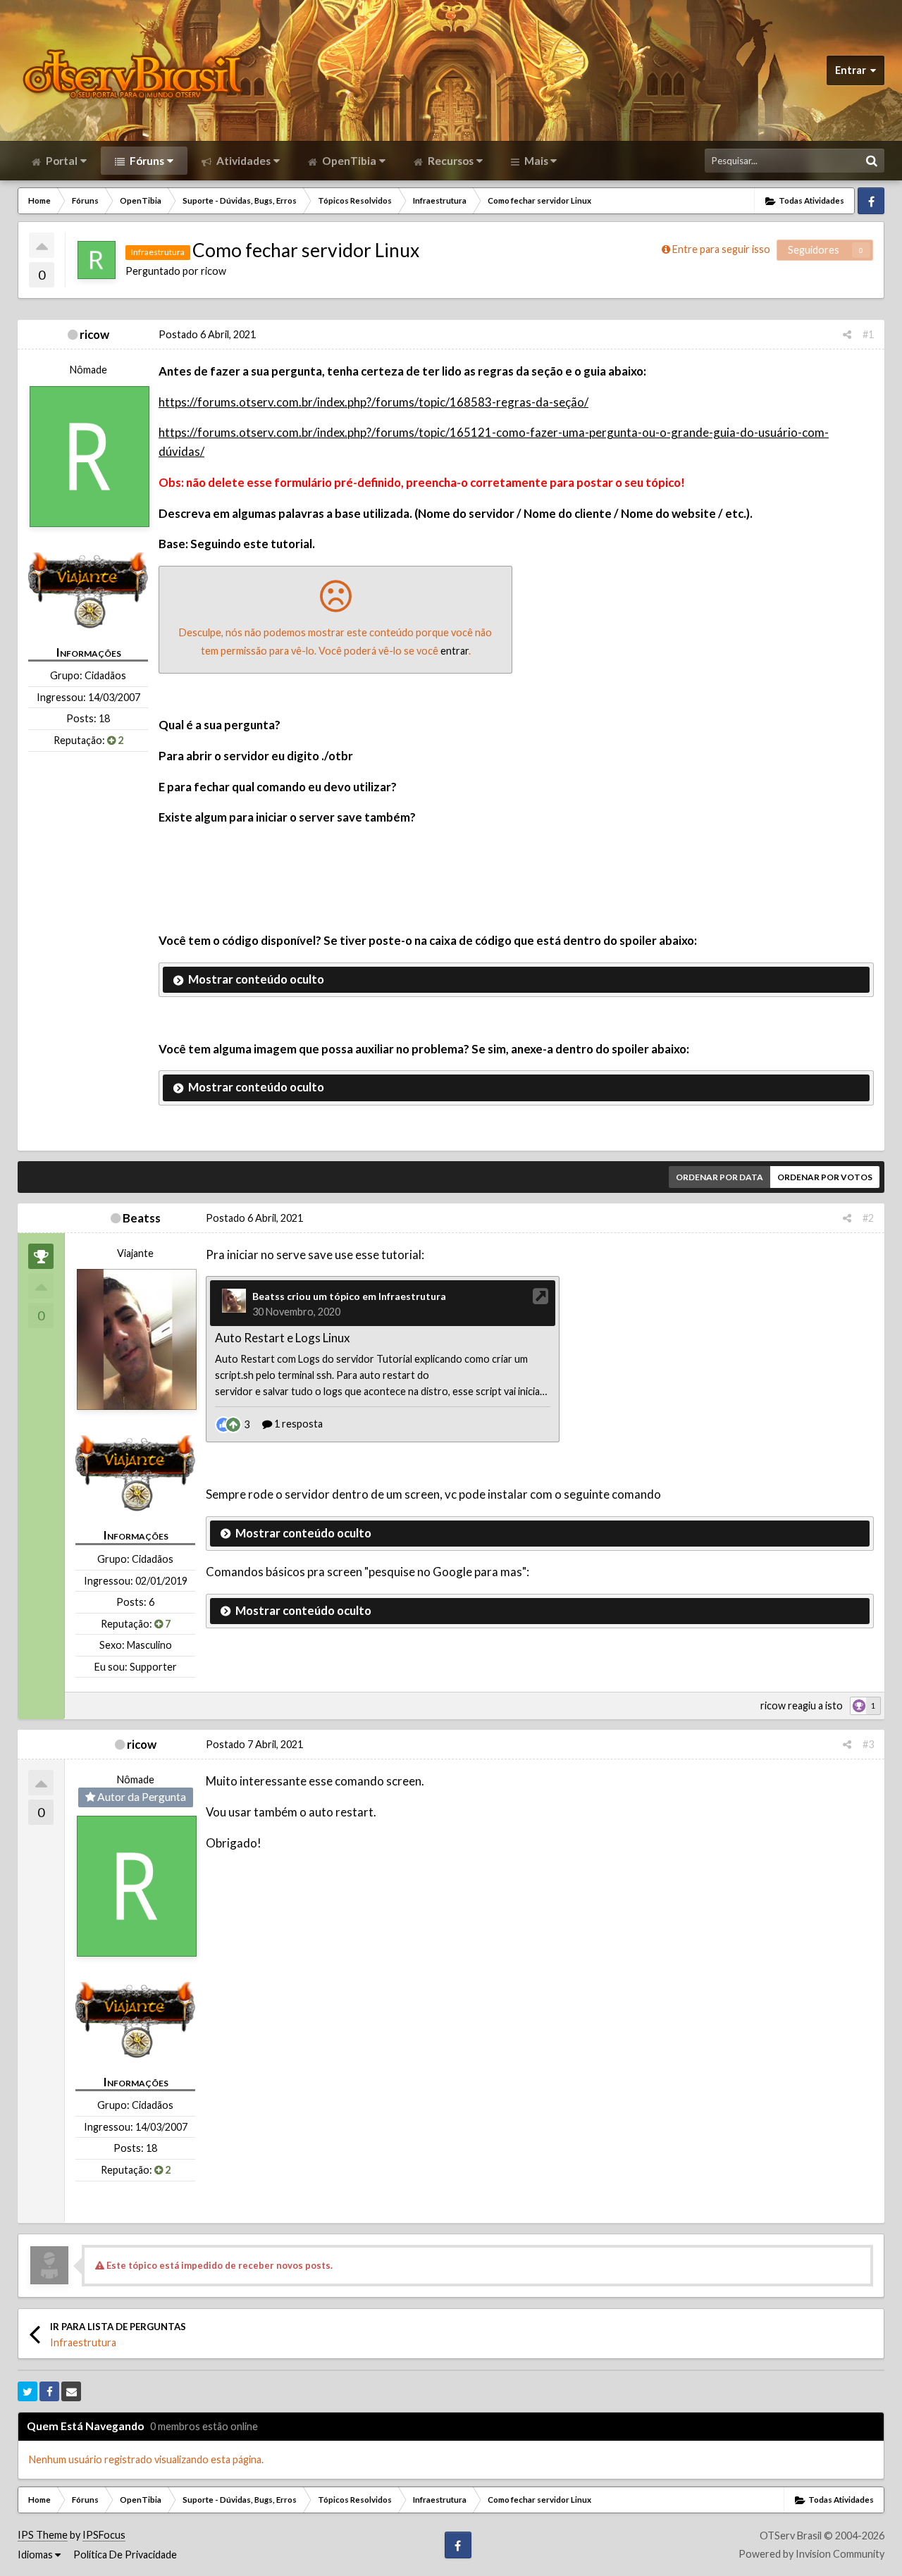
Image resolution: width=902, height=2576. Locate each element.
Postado (207, 334)
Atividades (242, 161)
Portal (61, 161)
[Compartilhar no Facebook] (49, 2391)
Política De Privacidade (125, 2555)
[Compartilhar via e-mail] (71, 2391)
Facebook (871, 201)
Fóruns (146, 161)
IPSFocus (104, 2535)
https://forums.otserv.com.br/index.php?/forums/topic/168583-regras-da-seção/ (373, 402)
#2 (868, 1218)
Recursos (450, 161)
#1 (868, 334)
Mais (536, 161)
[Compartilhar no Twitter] (27, 2391)
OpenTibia (348, 161)
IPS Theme (43, 2535)
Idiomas (36, 2555)
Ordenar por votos (825, 1177)
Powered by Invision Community (811, 2554)
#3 (868, 1744)
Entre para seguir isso (721, 249)
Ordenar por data (719, 1177)
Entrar (853, 70)
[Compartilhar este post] (847, 334)
